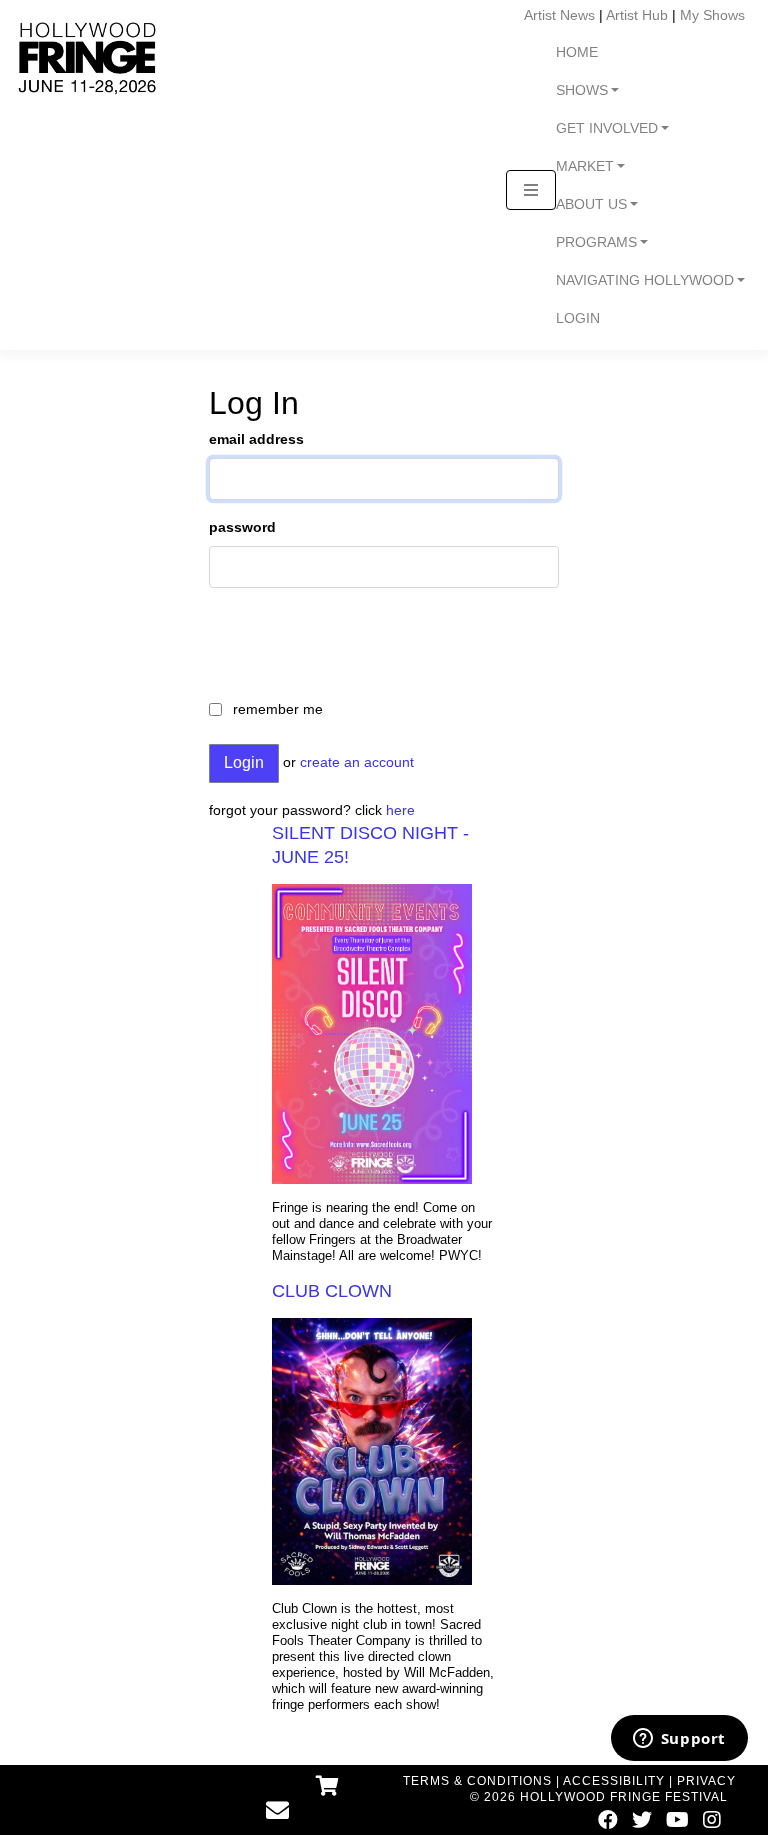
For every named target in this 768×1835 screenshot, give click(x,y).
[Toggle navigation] (531, 190)
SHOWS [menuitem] (582, 90)
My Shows (712, 15)
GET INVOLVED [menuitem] (607, 128)
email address (256, 439)
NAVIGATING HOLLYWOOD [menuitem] (645, 280)
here (400, 810)
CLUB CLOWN (332, 1291)
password (242, 527)
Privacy (706, 1781)
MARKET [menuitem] (585, 166)
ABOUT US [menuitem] (591, 204)
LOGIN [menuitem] (578, 318)
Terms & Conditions (477, 1781)
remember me (278, 709)
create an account (357, 762)
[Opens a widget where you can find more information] (679, 1740)
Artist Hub (637, 15)
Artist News (559, 15)
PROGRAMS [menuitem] (596, 242)
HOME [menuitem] (577, 52)
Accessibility (614, 1781)
